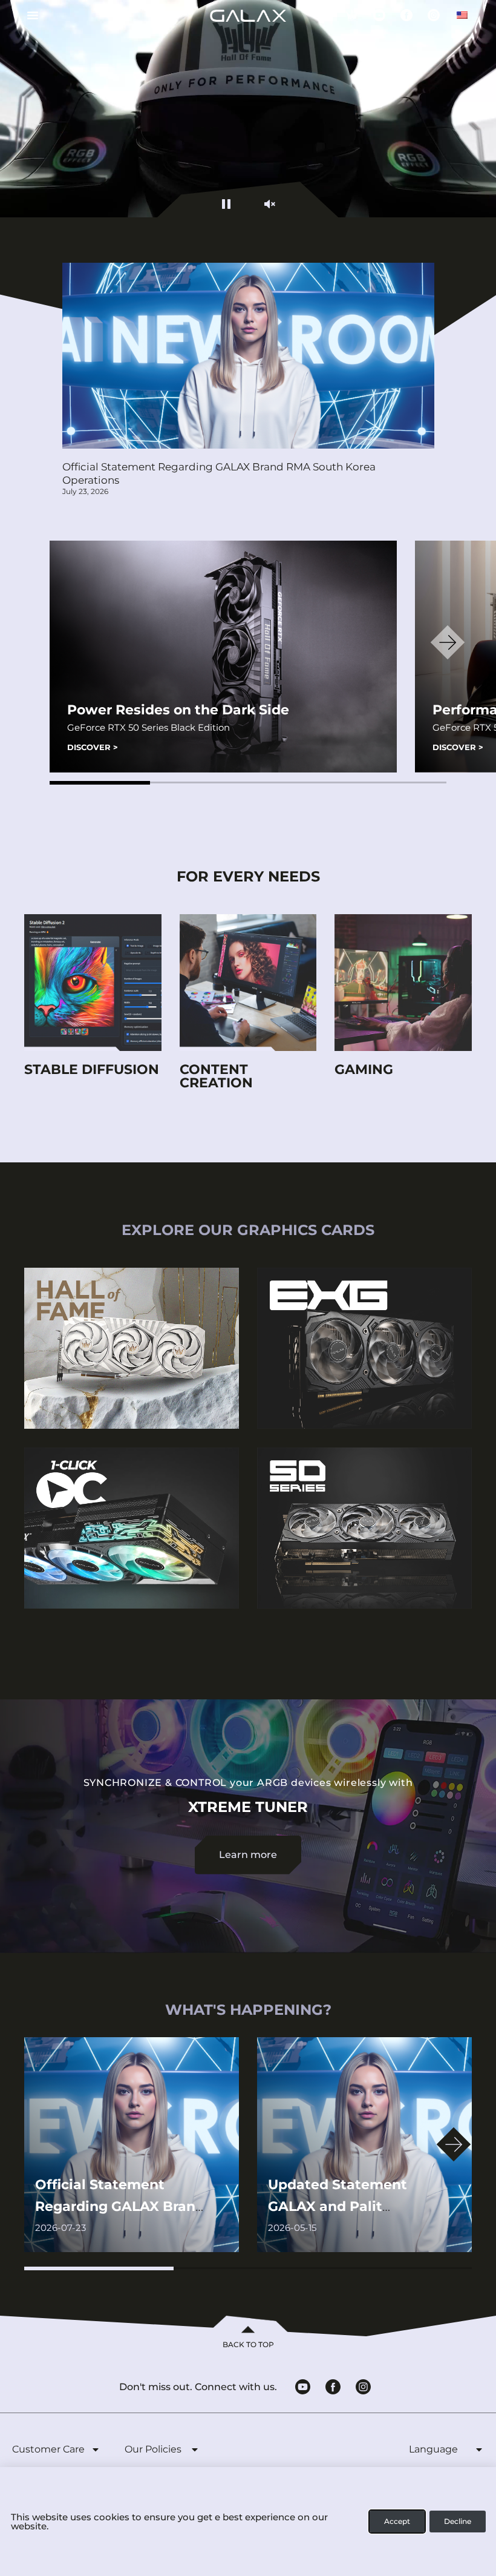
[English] (462, 15)
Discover (93, 747)
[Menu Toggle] (28, 15)
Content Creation (216, 1076)
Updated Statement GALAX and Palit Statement (338, 2206)
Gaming (364, 1069)
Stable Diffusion (92, 1069)
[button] (100, 783)
